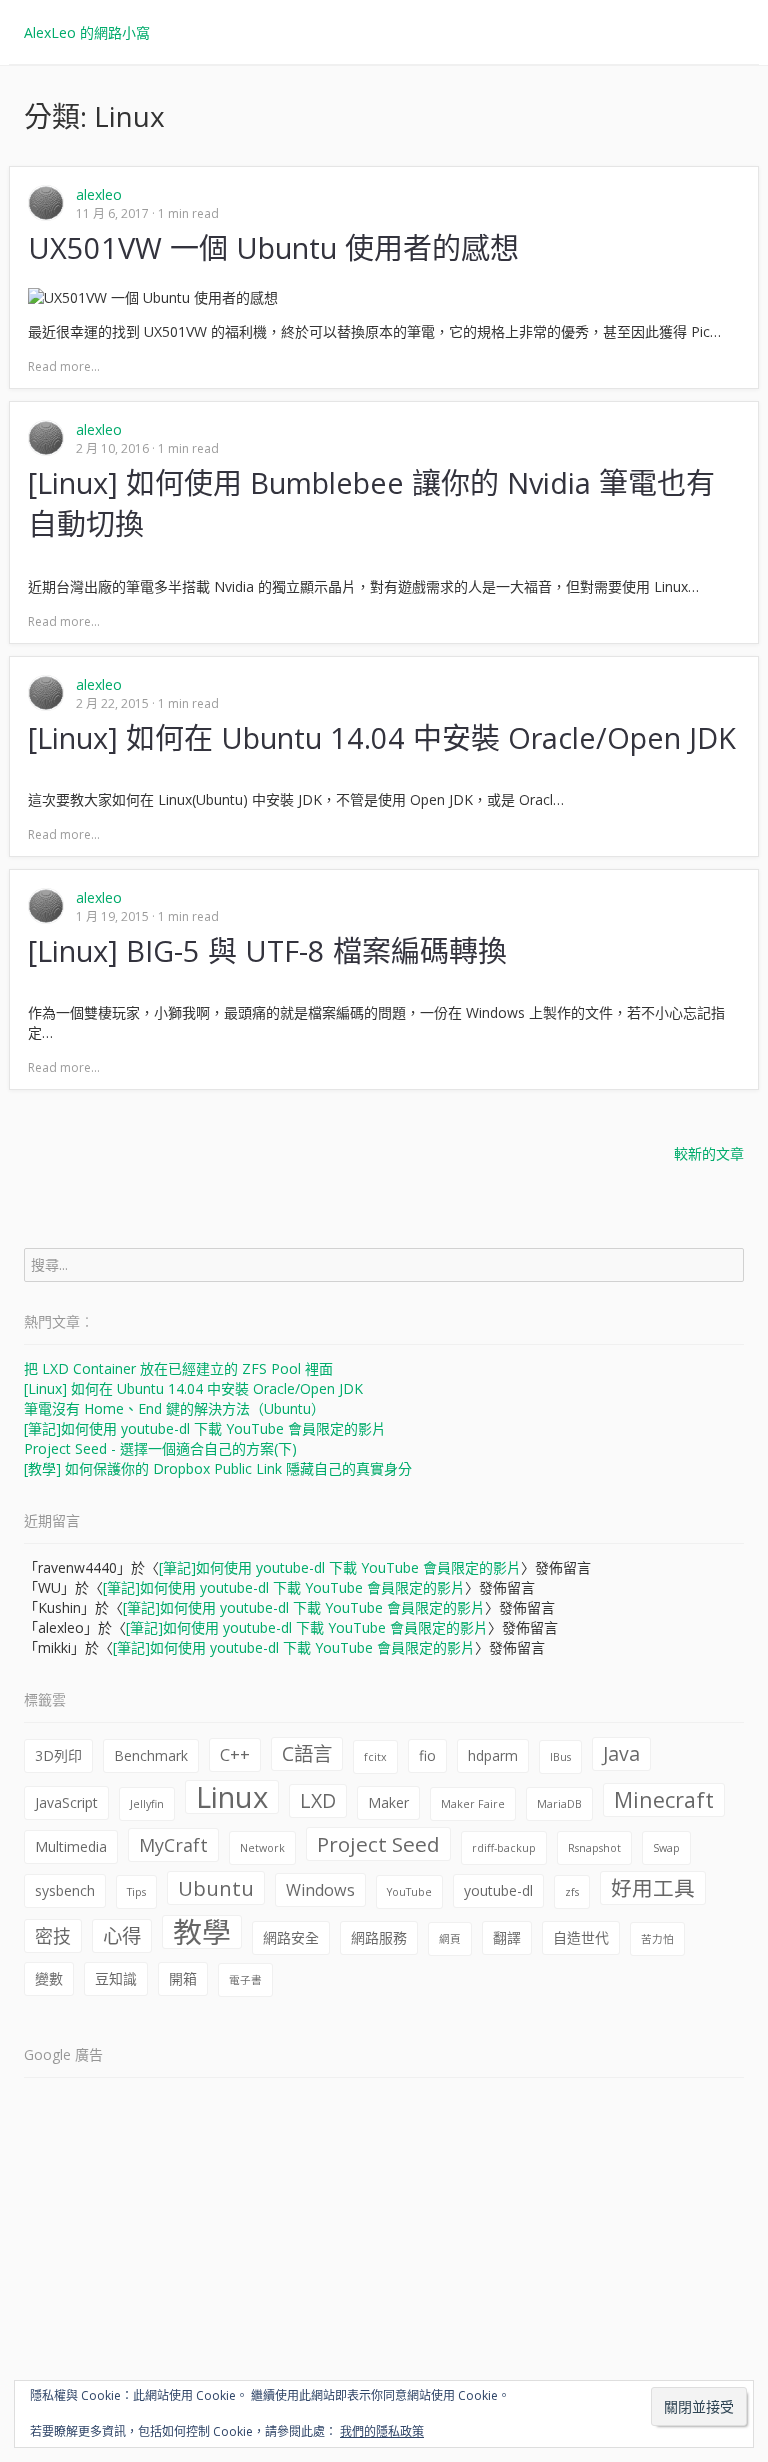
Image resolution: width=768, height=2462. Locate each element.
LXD (318, 1800)
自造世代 (581, 1937)
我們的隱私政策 (382, 2431)
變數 (49, 1978)
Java (621, 1753)
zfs (572, 1892)
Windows (320, 1890)
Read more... (64, 366)
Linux (232, 1797)
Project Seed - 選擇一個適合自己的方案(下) (160, 1448)
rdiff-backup (504, 1848)
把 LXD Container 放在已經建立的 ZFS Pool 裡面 (178, 1368)
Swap (666, 1848)
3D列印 (58, 1755)
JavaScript (66, 1802)
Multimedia (71, 1846)
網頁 (450, 1939)
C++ (235, 1755)
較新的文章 (709, 1153)
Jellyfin (147, 1804)
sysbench (65, 1890)
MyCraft (173, 1845)
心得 (122, 1935)
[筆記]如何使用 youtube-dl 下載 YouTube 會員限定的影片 (205, 1428)
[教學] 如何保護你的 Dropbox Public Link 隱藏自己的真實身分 (218, 1468)
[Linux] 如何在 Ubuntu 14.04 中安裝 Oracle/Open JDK (193, 1388)
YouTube (409, 1892)
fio (427, 1755)
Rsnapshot (594, 1848)
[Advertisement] (384, 2232)
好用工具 (653, 1888)
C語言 (307, 1753)
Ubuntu (216, 1888)
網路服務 (379, 1937)
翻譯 (507, 1937)
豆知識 (116, 1978)
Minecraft (664, 1799)
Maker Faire (473, 1804)
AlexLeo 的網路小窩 (87, 32)
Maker (388, 1802)
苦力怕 (657, 1939)
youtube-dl (498, 1890)
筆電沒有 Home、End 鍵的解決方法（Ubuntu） (174, 1408)
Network (262, 1848)
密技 (53, 1936)
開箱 (183, 1978)
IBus (560, 1757)
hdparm (493, 1755)
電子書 (245, 1980)
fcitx (375, 1757)
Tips (136, 1892)
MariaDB (559, 1804)
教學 (202, 1932)
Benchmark (151, 1755)
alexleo (99, 194)
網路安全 (291, 1937)
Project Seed (378, 1844)
